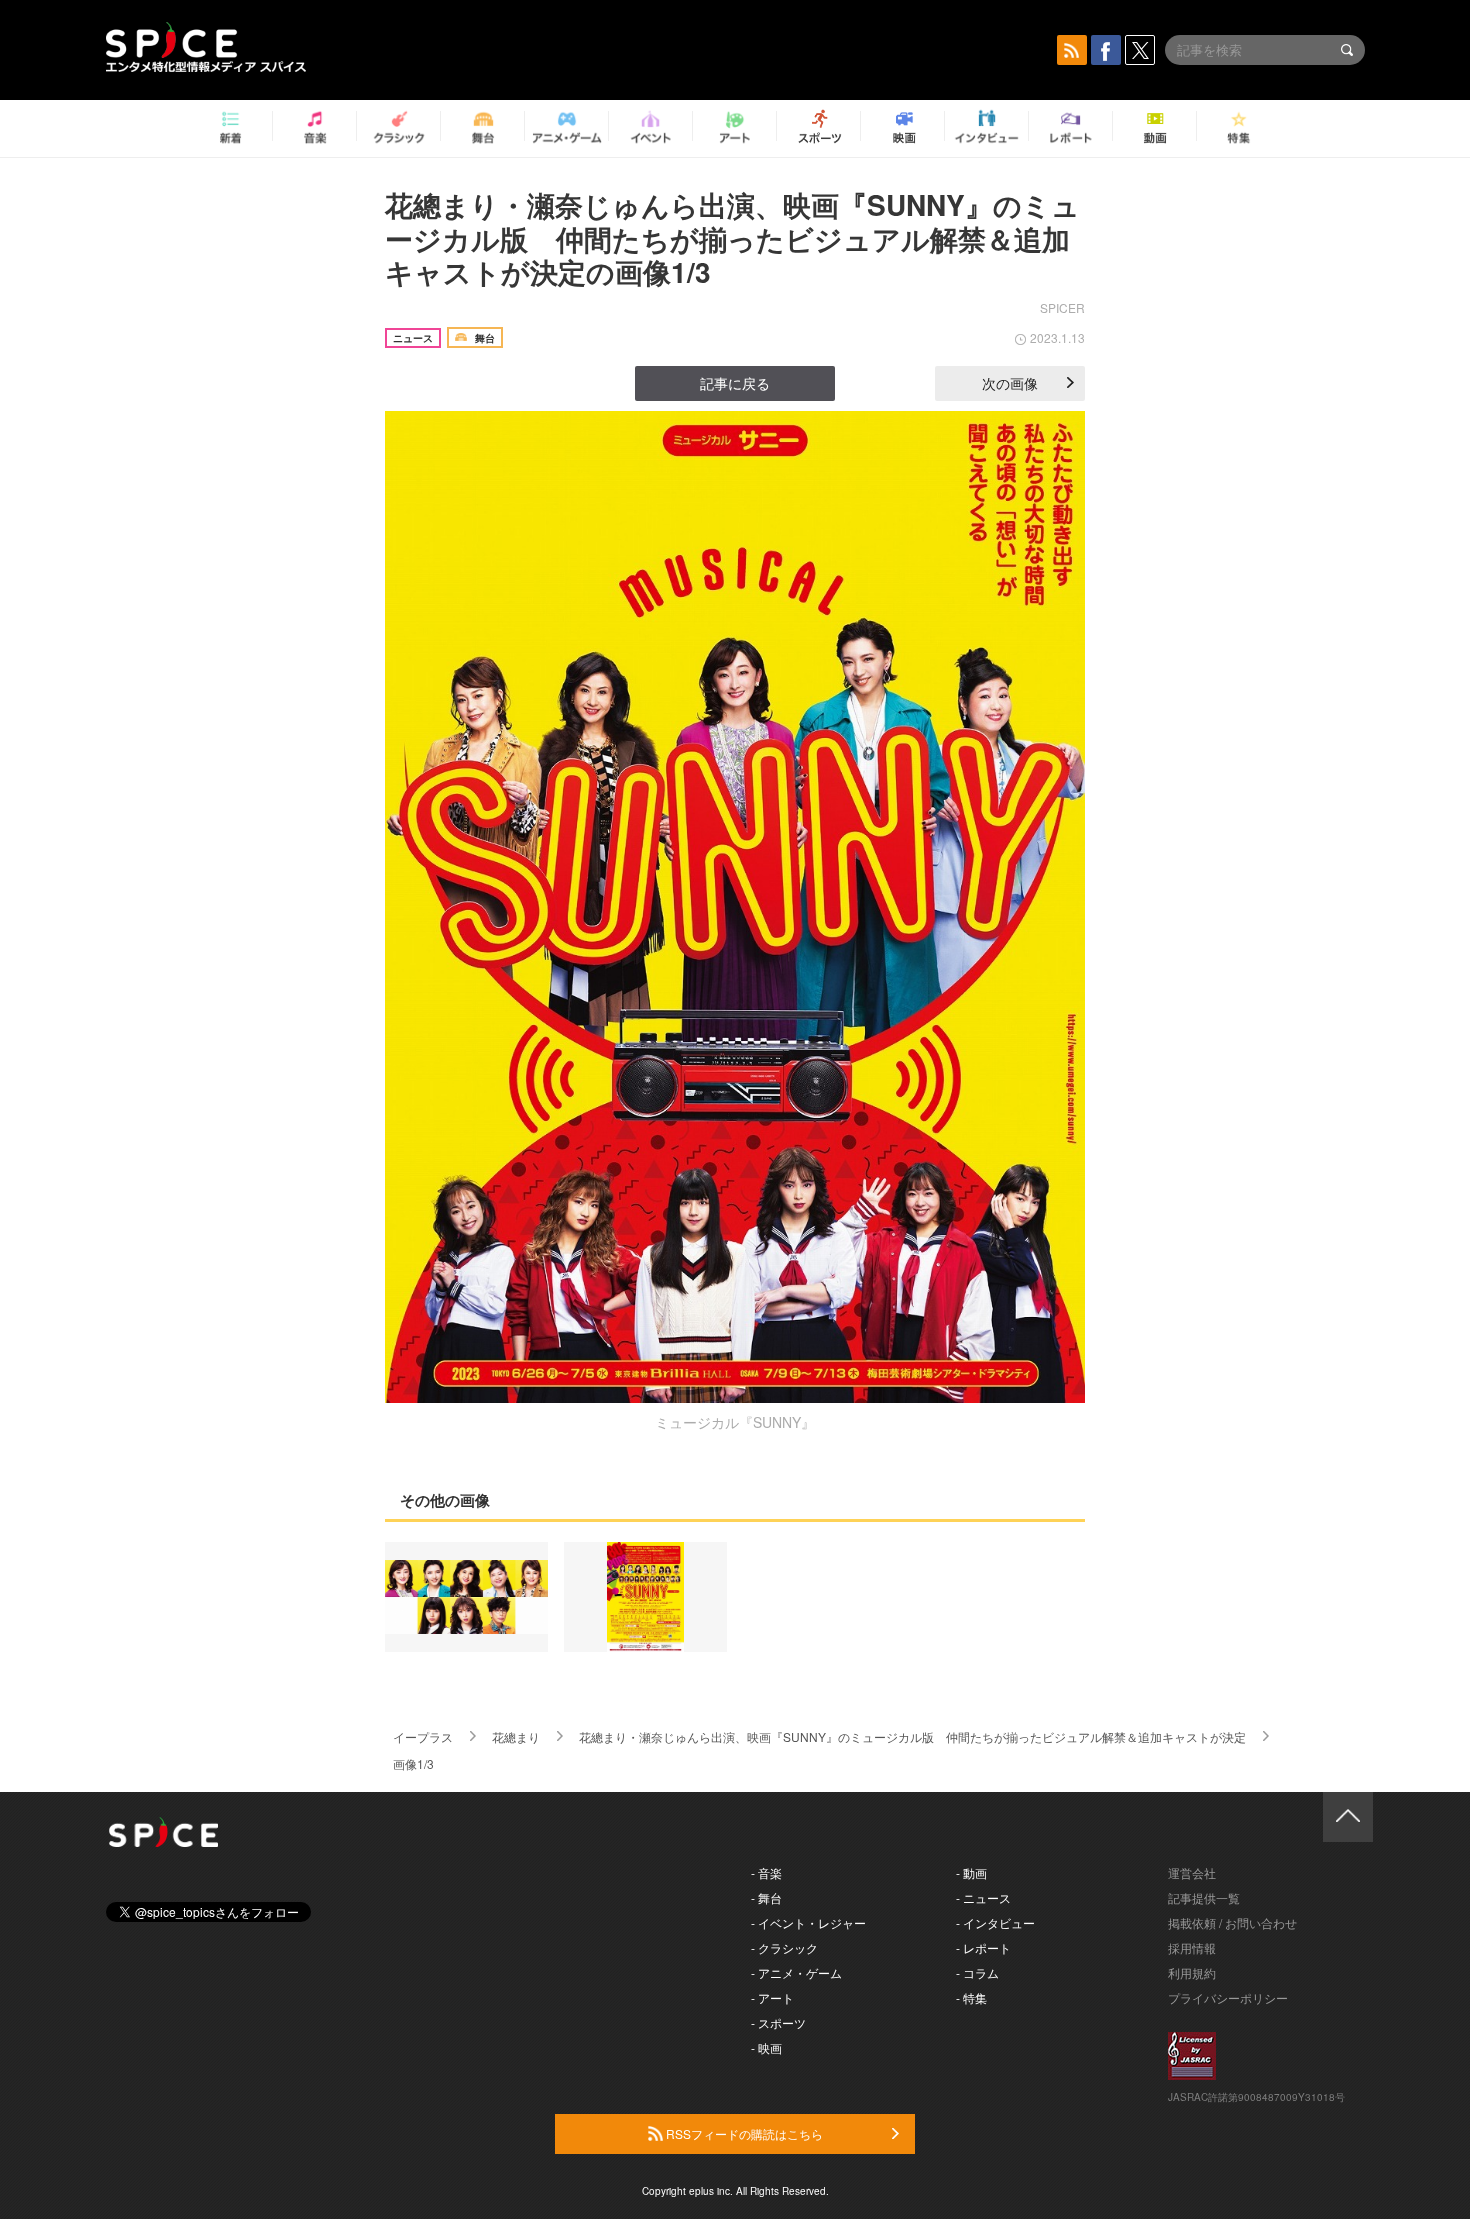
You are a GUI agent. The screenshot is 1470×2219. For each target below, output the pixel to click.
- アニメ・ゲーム (796, 1972)
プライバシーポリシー (1228, 1997)
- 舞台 (766, 1897)
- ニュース (983, 1897)
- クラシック (784, 1947)
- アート (772, 1997)
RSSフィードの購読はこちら (743, 2133)
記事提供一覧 (1204, 1897)
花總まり (516, 1736)
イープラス (423, 1736)
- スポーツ (778, 2022)
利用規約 (1192, 1972)
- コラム (977, 1972)
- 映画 (766, 2047)
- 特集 (971, 1997)
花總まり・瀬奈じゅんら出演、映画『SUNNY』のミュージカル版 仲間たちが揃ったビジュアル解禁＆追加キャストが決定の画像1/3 (732, 238)
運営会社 (1192, 1872)
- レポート (983, 1947)
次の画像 (1010, 383)
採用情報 (1192, 1947)
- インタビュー (995, 1922)
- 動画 (971, 1872)
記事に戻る (735, 383)
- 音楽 (766, 1872)
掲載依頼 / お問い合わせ (1232, 1922)
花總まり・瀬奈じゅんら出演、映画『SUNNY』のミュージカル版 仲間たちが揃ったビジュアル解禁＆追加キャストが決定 (912, 1736)
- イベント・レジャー (808, 1922)
